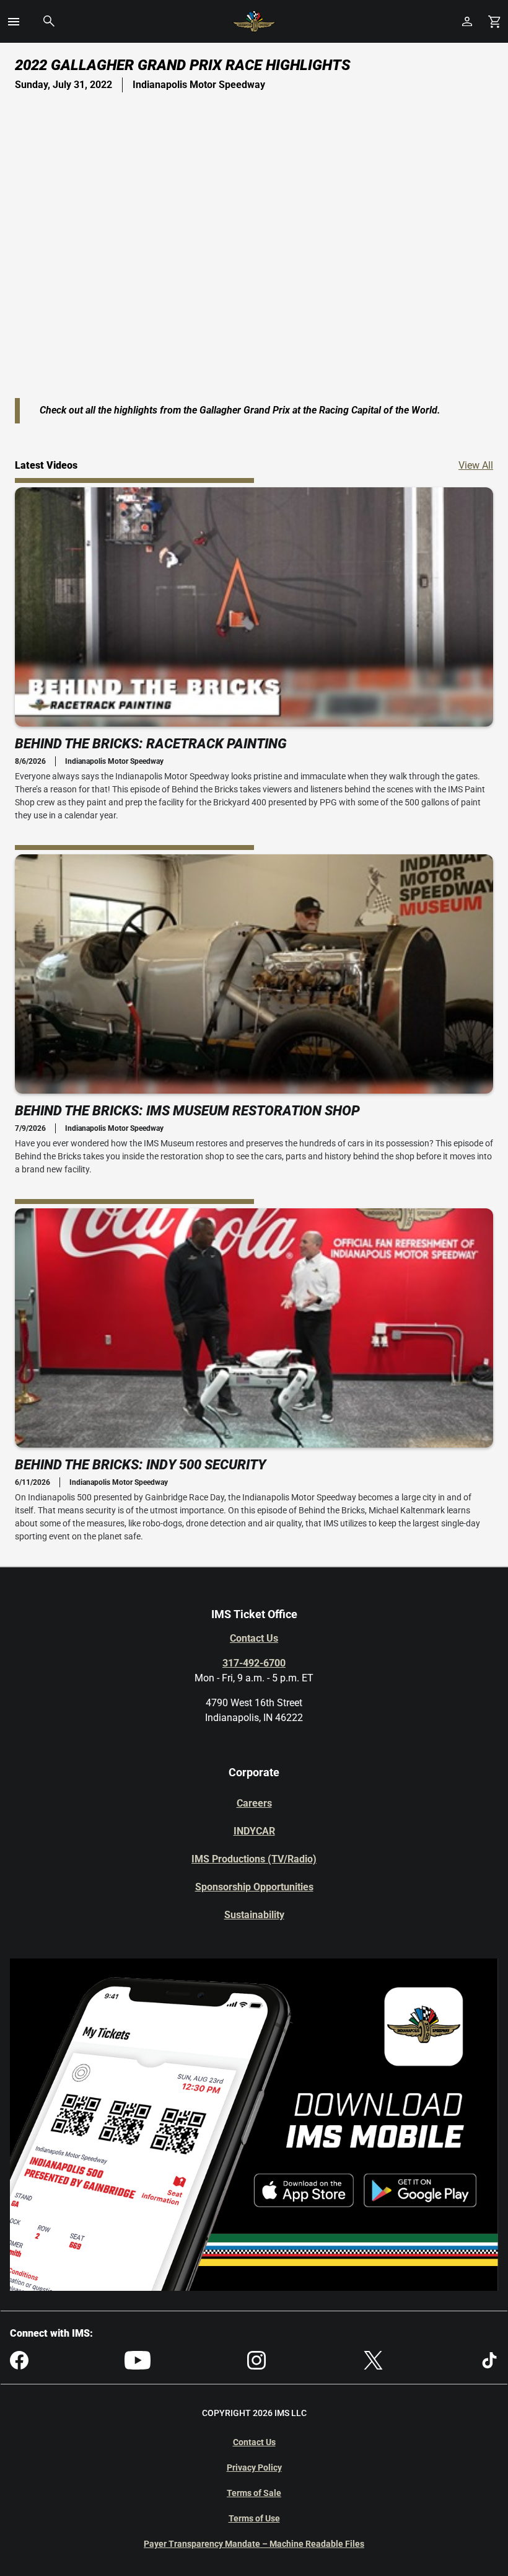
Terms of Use (254, 2518)
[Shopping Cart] (494, 21)
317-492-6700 (254, 1663)
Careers (254, 1803)
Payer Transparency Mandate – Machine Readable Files (254, 2544)
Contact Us (254, 1638)
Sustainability (254, 1915)
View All (476, 465)
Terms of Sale (254, 2493)
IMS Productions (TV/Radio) (254, 1859)
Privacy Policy (254, 2468)
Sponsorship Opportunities (254, 1887)
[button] (14, 22)
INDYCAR (254, 1831)
